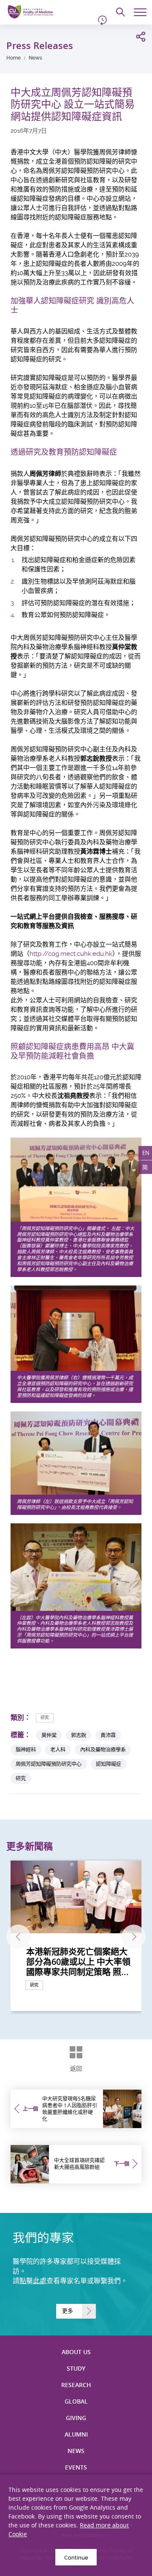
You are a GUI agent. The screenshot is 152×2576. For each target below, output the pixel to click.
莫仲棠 (49, 1735)
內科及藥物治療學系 (103, 1750)
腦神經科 (26, 1750)
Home (14, 58)
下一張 (134, 1936)
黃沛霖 (108, 1735)
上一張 (18, 1936)
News (35, 58)
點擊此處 (33, 2281)
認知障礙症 (109, 1764)
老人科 (58, 1750)
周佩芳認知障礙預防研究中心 (49, 1764)
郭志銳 (79, 1735)
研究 (45, 1718)
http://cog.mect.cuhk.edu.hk (71, 954)
